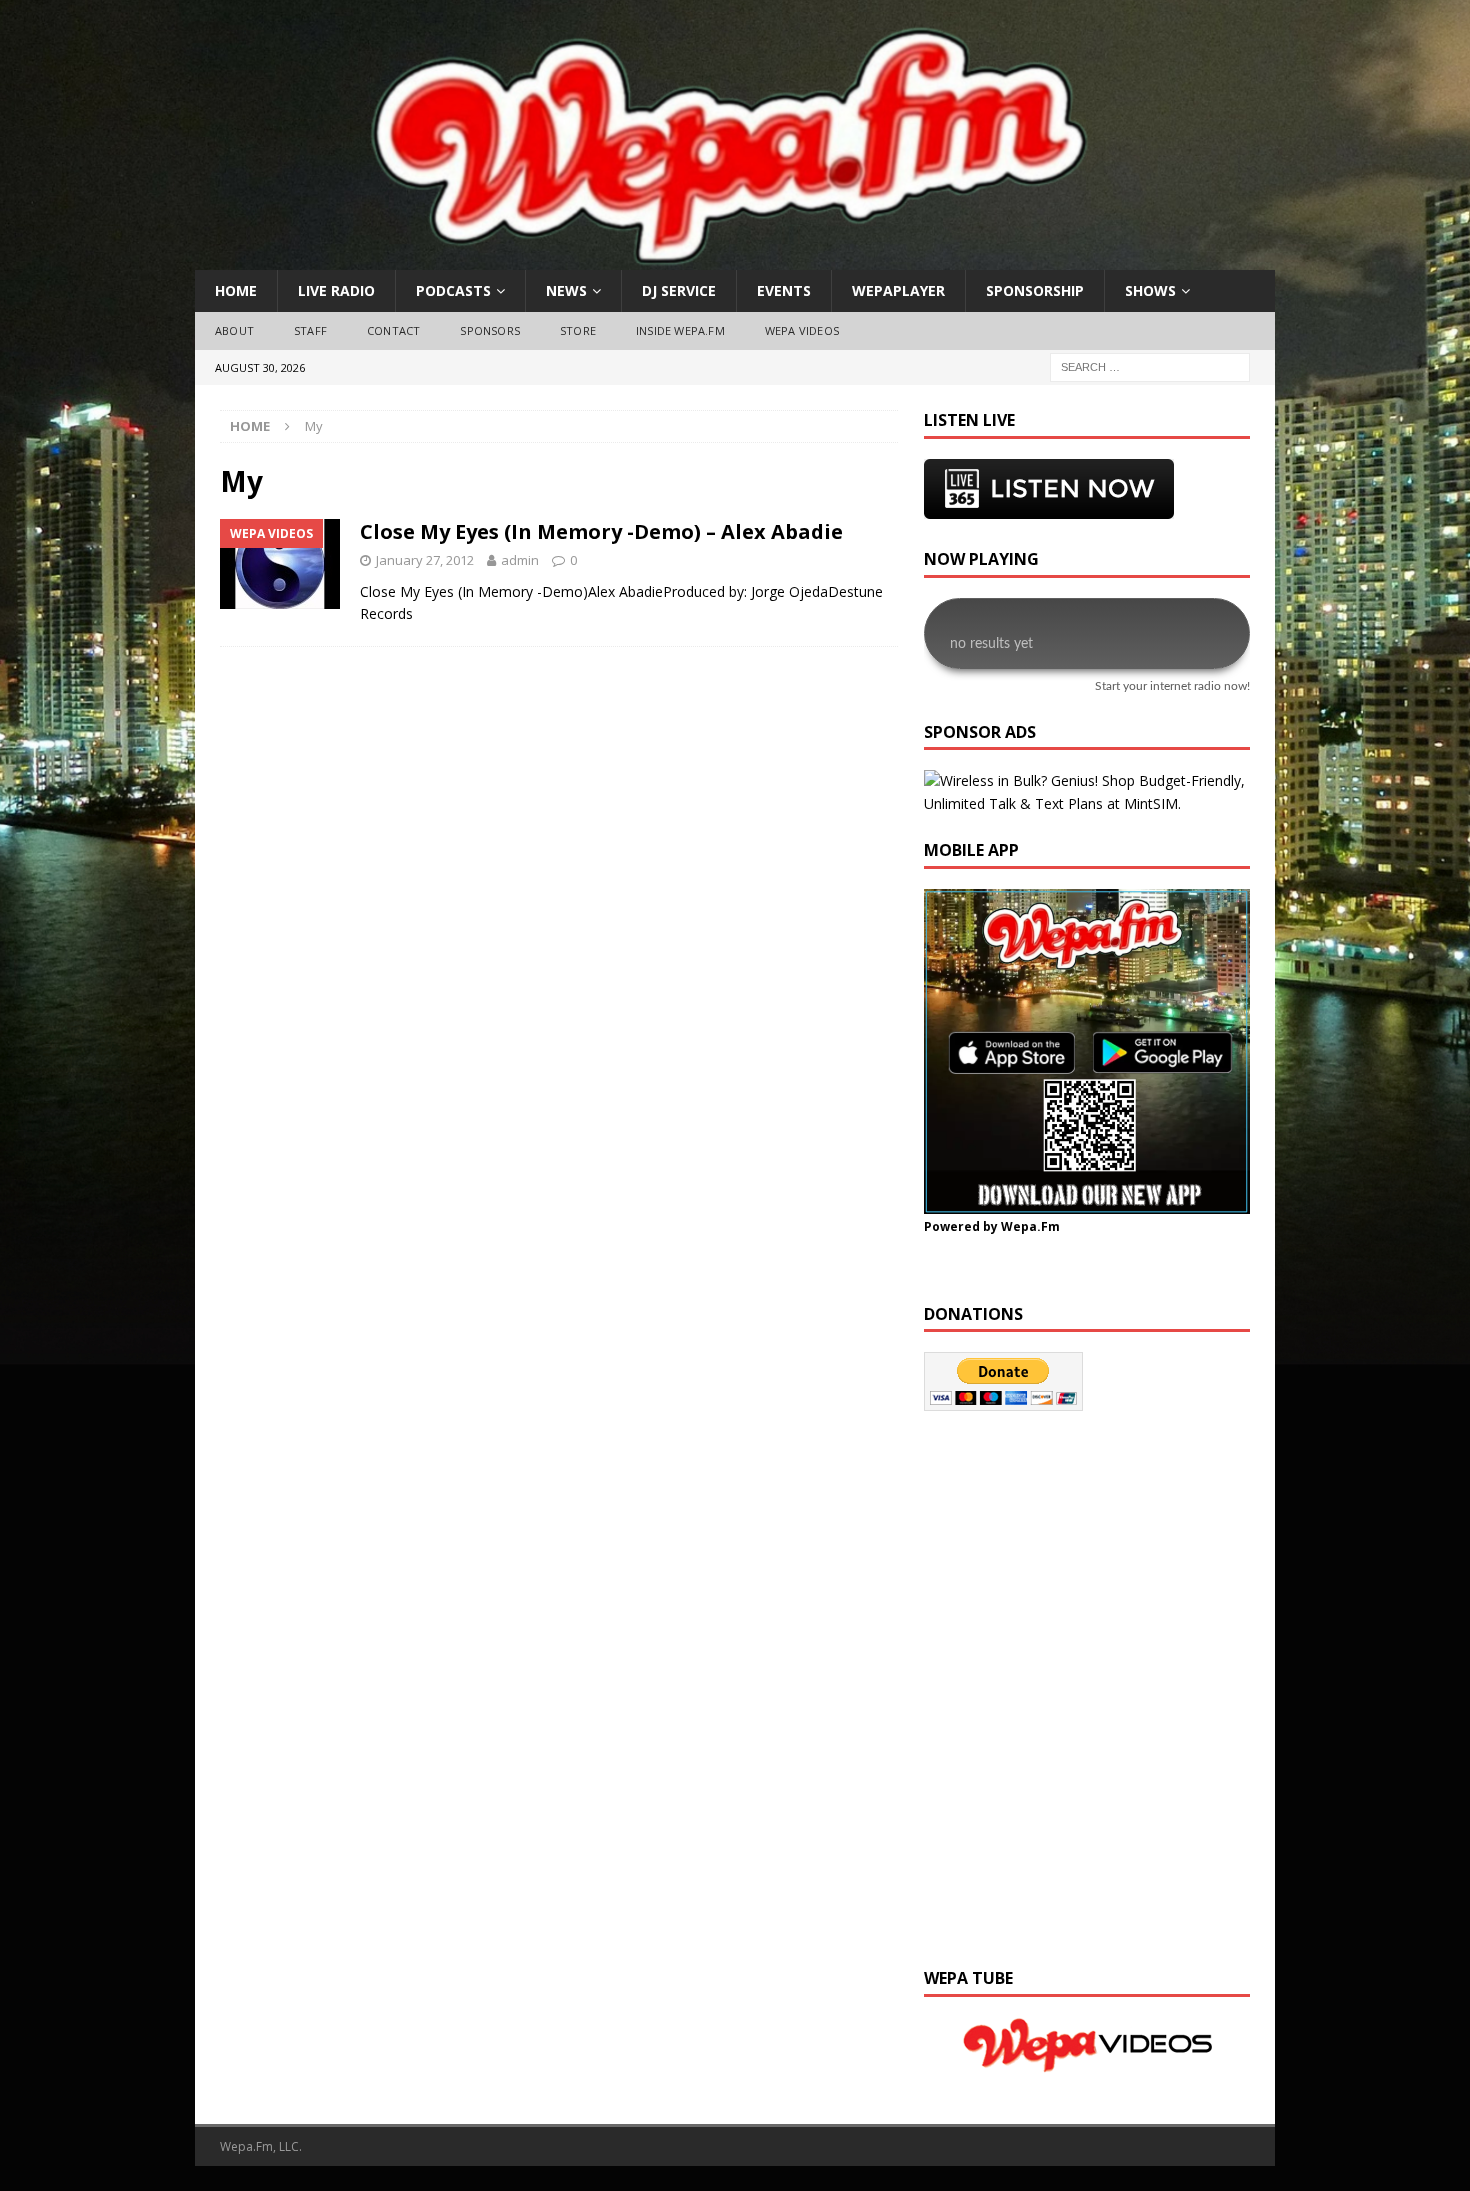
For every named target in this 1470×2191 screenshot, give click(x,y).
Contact (393, 330)
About (234, 330)
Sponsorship (1035, 290)
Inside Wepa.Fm (680, 330)
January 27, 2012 (425, 560)
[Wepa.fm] (724, 258)
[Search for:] (1150, 365)
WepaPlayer (898, 290)
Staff (310, 330)
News (566, 290)
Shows (1150, 290)
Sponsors (490, 330)
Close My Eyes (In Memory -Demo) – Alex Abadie (601, 531)
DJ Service (679, 290)
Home (236, 290)
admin (520, 560)
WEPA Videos (802, 330)
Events (784, 290)
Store (578, 330)
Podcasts (453, 290)
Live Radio (336, 290)
